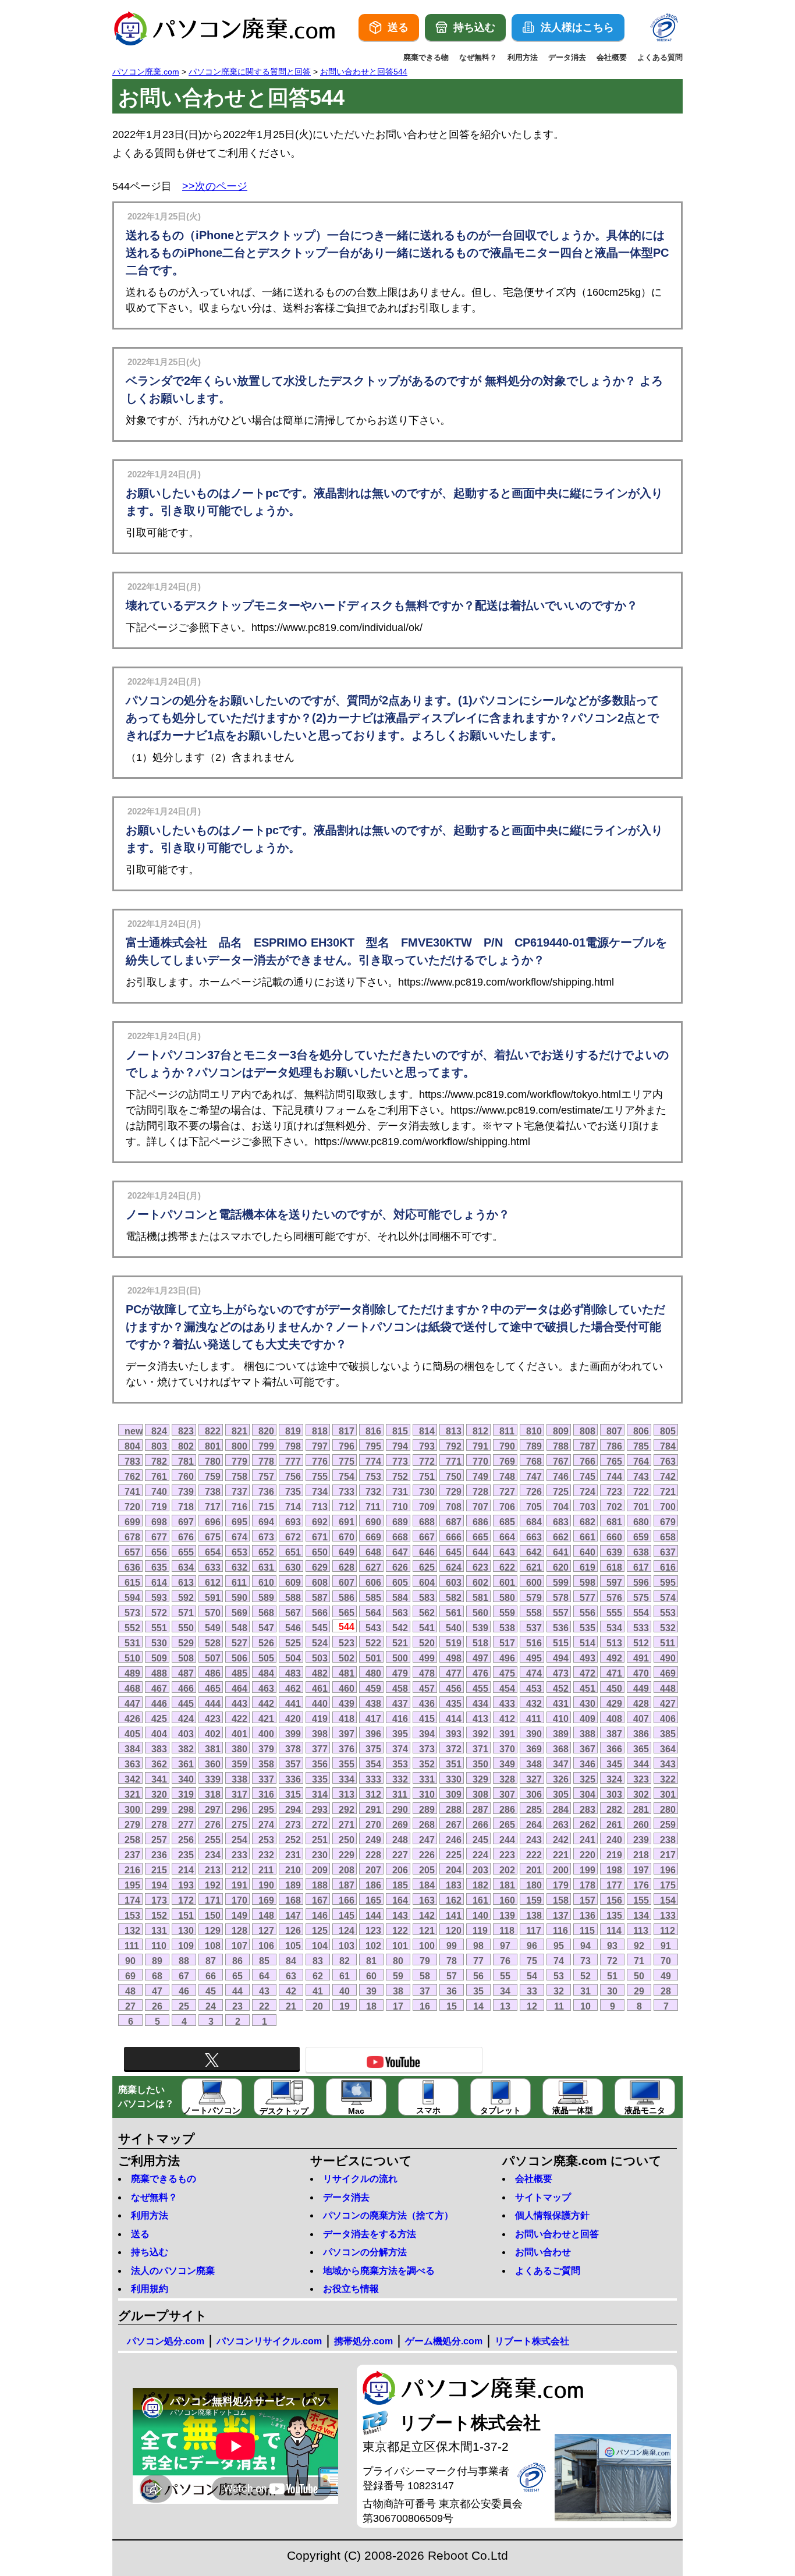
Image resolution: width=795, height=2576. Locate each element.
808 (588, 1431)
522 (373, 1643)
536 (561, 1628)
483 (293, 1673)
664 (507, 1537)
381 (213, 1749)
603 (454, 1582)
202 (507, 1870)
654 (213, 1552)
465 (213, 1688)
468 (132, 1688)
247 (427, 1840)
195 (132, 1885)
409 (588, 1718)
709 (427, 1507)
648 (373, 1552)
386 (641, 1734)
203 (480, 1870)
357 (293, 1764)
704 (561, 1507)
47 (157, 1991)
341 (159, 1779)
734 (320, 1491)
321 (132, 1794)
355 (347, 1764)
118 (507, 1930)
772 (427, 1461)
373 (427, 1749)
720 (132, 1507)
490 (668, 1658)
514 (588, 1643)
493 (588, 1658)
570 (213, 1613)
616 (668, 1567)
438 (373, 1703)
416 (400, 1718)
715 (266, 1507)
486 (213, 1673)
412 (507, 1718)
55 (505, 1976)
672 (293, 1537)
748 (507, 1476)
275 (239, 1824)
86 (237, 1961)
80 (398, 1961)
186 (373, 1885)
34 (505, 1991)
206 (400, 1870)
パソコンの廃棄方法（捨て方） (388, 2215)
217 (668, 1855)
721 (668, 1491)
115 (587, 1930)
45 (211, 1991)
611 (239, 1582)
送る (140, 2234)
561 (454, 1613)
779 (239, 1461)
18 (371, 2006)
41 (318, 1991)
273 (293, 1824)
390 (534, 1734)
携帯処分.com (363, 2341)
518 (480, 1643)
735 (293, 1491)
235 (186, 1855)
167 (320, 1900)
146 (320, 1915)
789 (534, 1446)
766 (588, 1461)
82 (345, 1961)
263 (561, 1824)
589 (266, 1597)
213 (213, 1870)
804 (132, 1446)
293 (320, 1809)
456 (454, 1688)
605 (400, 1582)
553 (668, 1613)
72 (612, 1961)
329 (480, 1779)
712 (347, 1507)
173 (159, 1900)
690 (373, 1522)
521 (400, 1643)
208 (347, 1870)
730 (427, 1491)
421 (266, 1718)
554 (641, 1613)
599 (561, 1582)
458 (400, 1688)
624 (454, 1567)
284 (561, 1809)
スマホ (428, 2110)
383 (159, 1749)
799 (266, 1446)
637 (668, 1552)
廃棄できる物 (426, 57)
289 (427, 1809)
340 (186, 1779)
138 (534, 1915)
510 (132, 1658)
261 (614, 1824)
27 (130, 2006)
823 (186, 1431)
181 (507, 1885)
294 (293, 1809)
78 (452, 1961)
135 (614, 1915)
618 (614, 1567)
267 (454, 1824)
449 (641, 1688)
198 (614, 1870)
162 (454, 1900)
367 (588, 1749)
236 (159, 1855)
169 (266, 1900)
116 (560, 1930)
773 (400, 1461)
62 (318, 1976)
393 (454, 1734)
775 (347, 1461)
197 (641, 1870)
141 (454, 1915)
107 (239, 1946)
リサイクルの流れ (360, 2179)
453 (534, 1688)
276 (213, 1824)
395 (400, 1734)
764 (641, 1461)
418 (347, 1718)
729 (454, 1491)
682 (588, 1522)
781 (186, 1461)
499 (427, 1658)
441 (293, 1703)
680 (641, 1522)
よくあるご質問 (548, 2271)
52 (585, 1976)
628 (347, 1567)
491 (641, 1658)
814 (427, 1431)
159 (534, 1900)
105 (293, 1946)
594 (132, 1597)
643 (507, 1552)
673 (266, 1537)
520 (427, 1643)
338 (239, 1779)
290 (400, 1809)
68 (157, 1976)
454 (507, 1688)
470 (641, 1673)
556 (588, 1613)
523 (347, 1643)
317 (239, 1794)
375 (373, 1749)
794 (400, 1446)
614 (159, 1582)
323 (641, 1779)
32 (559, 1991)
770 (480, 1461)
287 (480, 1809)
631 (266, 1567)
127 (266, 1930)
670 (347, 1537)
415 (427, 1718)
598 (588, 1582)
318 (213, 1794)
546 (293, 1628)
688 (427, 1522)
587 (320, 1597)
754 (347, 1476)
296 (239, 1809)
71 (639, 1961)
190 (266, 1885)
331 (427, 1779)
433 (507, 1703)
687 (454, 1522)
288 (454, 1809)
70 (666, 1961)
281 (641, 1809)
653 (239, 1552)
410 (561, 1718)
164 (400, 1900)
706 (507, 1507)
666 (454, 1537)
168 (293, 1900)
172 (186, 1900)
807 (614, 1431)
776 (320, 1461)
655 (186, 1552)
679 (668, 1522)
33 (532, 1991)
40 (345, 1991)
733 (347, 1491)
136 (588, 1915)
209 (320, 1870)
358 (266, 1764)
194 (159, 1885)
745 (588, 1476)
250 (347, 1840)
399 (293, 1734)
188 (320, 1885)
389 (561, 1734)
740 (159, 1491)
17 (398, 2006)
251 (320, 1840)
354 (373, 1764)
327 (534, 1779)
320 (159, 1794)
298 (186, 1809)
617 (641, 1567)
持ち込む (150, 2252)
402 (213, 1734)
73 (585, 1961)
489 (132, 1673)
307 (507, 1794)
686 (480, 1522)
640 (588, 1552)
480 (373, 1673)
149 (239, 1915)
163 (427, 1900)
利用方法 (523, 57)
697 (186, 1522)
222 (534, 1855)
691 (347, 1522)
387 (614, 1734)
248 (400, 1840)
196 (668, 1870)
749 (480, 1476)
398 (320, 1734)
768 (534, 1461)
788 (561, 1446)
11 (559, 2006)
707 (480, 1507)
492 (614, 1658)
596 (641, 1582)
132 (132, 1930)
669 (373, 1537)
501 (373, 1658)
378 (293, 1749)
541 (427, 1628)
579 (534, 1597)
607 (347, 1582)
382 (186, 1749)
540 (454, 1628)
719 (159, 1507)
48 (130, 1991)
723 (614, 1491)
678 (132, 1537)
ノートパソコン (212, 2110)
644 (480, 1552)
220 (588, 1855)
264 (534, 1824)
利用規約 (150, 2289)
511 (668, 1643)
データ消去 (567, 57)
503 (320, 1658)
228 (373, 1855)
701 (641, 1507)
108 (213, 1946)
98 (478, 1946)
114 (614, 1930)
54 (532, 1976)
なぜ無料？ (478, 57)
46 (184, 1991)
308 (480, 1794)
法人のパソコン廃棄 (173, 2271)
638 (641, 1552)
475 (507, 1673)
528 (213, 1643)
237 (132, 1855)
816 (373, 1431)
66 (211, 1976)
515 (561, 1643)
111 (132, 1946)
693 (293, 1522)
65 (237, 1976)
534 (614, 1628)
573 (132, 1613)
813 (454, 1431)
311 (400, 1794)
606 (373, 1582)
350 (480, 1764)
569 (239, 1613)
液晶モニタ (645, 2110)
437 (400, 1703)
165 (373, 1900)
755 (320, 1476)
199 (588, 1870)
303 (614, 1794)
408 (614, 1718)
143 (400, 1915)
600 (534, 1582)
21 (291, 2006)
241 (588, 1840)
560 (480, 1613)
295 (266, 1809)
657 (132, 1552)
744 (614, 1476)
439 (347, 1703)
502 (347, 1658)
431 (561, 1703)
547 (266, 1628)
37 (425, 1991)
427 (668, 1703)
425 (159, 1718)
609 (293, 1582)
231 (293, 1855)
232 (266, 1855)
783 (132, 1461)
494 (561, 1658)
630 (293, 1567)
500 (400, 1658)
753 (373, 1476)
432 (534, 1703)
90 (130, 1961)
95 (559, 1946)
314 (320, 1794)
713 (320, 1507)
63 (291, 1976)
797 (320, 1446)
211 (266, 1870)
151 (186, 1915)
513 (614, 1643)
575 (641, 1597)
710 (400, 1507)
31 (585, 1991)
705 (534, 1507)
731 (400, 1491)
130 (186, 1930)
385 (668, 1734)
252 (293, 1840)
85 (264, 1961)
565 (347, 1613)
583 (427, 1597)
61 (345, 1976)
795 (373, 1446)
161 (480, 1900)
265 (507, 1824)
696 (213, 1522)
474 (534, 1673)
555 (614, 1613)
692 (320, 1522)
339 (213, 1779)
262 (588, 1824)
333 (373, 1779)
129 (213, 1930)
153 (132, 1915)
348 (534, 1764)
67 (184, 1976)
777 (293, 1461)
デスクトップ (284, 2111)
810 (534, 1431)
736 (266, 1491)
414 (454, 1718)
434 (480, 1703)
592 (186, 1597)
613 (186, 1582)
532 (668, 1628)
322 (668, 1779)
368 (561, 1749)
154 (668, 1900)
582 (454, 1597)
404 (159, 1734)
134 (641, 1915)
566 (320, 1613)
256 (186, 1840)
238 (668, 1840)
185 (400, 1885)
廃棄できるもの (164, 2179)
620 (561, 1567)
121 (427, 1930)
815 (400, 1431)
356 (320, 1764)
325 (588, 1779)
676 (186, 1537)
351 (454, 1764)
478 (427, 1673)
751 (427, 1476)
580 (507, 1597)
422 (239, 1718)
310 (427, 1794)
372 (454, 1749)
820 (266, 1431)
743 (641, 1476)
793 (427, 1446)
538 (507, 1628)
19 (345, 2006)
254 (239, 1840)
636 (132, 1567)
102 (373, 1946)
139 (507, 1915)
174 (132, 1900)
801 (213, 1446)
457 (427, 1688)
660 (614, 1537)
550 (186, 1628)
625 (427, 1567)
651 (293, 1552)
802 (186, 1446)
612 (213, 1582)
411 (534, 1718)
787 (588, 1446)
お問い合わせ (543, 2252)
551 (159, 1628)
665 (480, 1537)
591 (213, 1597)
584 (400, 1597)
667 (427, 1537)
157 (588, 1900)
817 (347, 1431)
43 (264, 1991)
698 (159, 1522)
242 (561, 1840)
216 (132, 1870)
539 (480, 1628)
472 (588, 1673)
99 (452, 1946)
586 (347, 1597)
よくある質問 (660, 57)
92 (639, 1946)
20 (318, 2006)
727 (507, 1491)
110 (159, 1946)
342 (132, 1779)
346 (588, 1764)
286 (507, 1809)
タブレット (501, 2110)
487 (186, 1673)
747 (534, 1476)
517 (507, 1643)
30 (612, 1991)
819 (293, 1431)
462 (293, 1688)
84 (291, 1961)
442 (266, 1703)
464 (239, 1688)
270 (373, 1824)
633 (213, 1567)
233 (239, 1855)
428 (641, 1703)
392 (480, 1734)
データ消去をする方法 (370, 2234)
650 (320, 1552)
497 (480, 1658)
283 (588, 1809)
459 (373, 1688)
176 (641, 1885)
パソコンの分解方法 (365, 2252)
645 (454, 1552)
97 (505, 1946)
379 (266, 1749)
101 (400, 1946)
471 (614, 1673)
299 (159, 1809)
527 (239, 1643)
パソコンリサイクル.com (269, 2341)
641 (561, 1552)
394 (427, 1734)
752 (400, 1476)
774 (373, 1461)
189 (293, 1885)
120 (454, 1930)
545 (320, 1628)
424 (186, 1718)
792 (454, 1446)
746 (561, 1476)
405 (132, 1734)
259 (668, 1824)
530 (159, 1643)
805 (668, 1431)
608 (320, 1582)
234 (213, 1855)
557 (561, 1613)
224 (480, 1855)
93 (612, 1946)
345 (614, 1764)
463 (266, 1688)
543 (373, 1628)
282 (614, 1809)
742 (668, 1476)
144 (373, 1915)
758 (239, 1476)
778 (266, 1461)
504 (293, 1658)
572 (159, 1613)
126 (293, 1930)
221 (561, 1855)
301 (668, 1794)
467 (159, 1688)
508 (186, 1658)
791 (480, 1446)
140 (480, 1915)
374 (400, 1749)
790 (507, 1446)
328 (507, 1779)
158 (561, 1900)
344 (641, 1764)
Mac (356, 2111)
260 (641, 1824)
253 (266, 1840)
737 (239, 1491)
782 (159, 1461)
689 (400, 1522)
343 (668, 1764)
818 (320, 1431)
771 (454, 1461)
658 (668, 1537)
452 (561, 1688)
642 (534, 1552)
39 (371, 1991)
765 (614, 1461)
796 (347, 1446)
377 (320, 1749)
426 (132, 1718)
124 (347, 1930)
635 (159, 1567)
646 (427, 1552)
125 (320, 1930)
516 (534, 1643)
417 (373, 1718)
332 (400, 1779)
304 (588, 1794)
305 (561, 1794)
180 (534, 1885)
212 (239, 1870)
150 (213, 1915)
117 (534, 1930)
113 (641, 1930)
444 (213, 1703)
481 (347, 1673)
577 (588, 1597)
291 (373, 1809)
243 (534, 1840)
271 (347, 1824)
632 (239, 1567)
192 (213, 1885)
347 (561, 1764)
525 (293, 1643)
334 (347, 1779)
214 (186, 1870)
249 (373, 1840)
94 (585, 1946)
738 (213, 1491)
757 (266, 1476)
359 (239, 1764)
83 (318, 1961)
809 (561, 1431)
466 (186, 1688)
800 (239, 1446)
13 (505, 2006)
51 (612, 1976)
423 (213, 1718)
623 (480, 1567)
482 (320, 1673)
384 (132, 1749)
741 (132, 1491)
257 (159, 1840)
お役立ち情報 (351, 2289)
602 (480, 1582)
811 (507, 1431)
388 (588, 1734)
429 (614, 1703)
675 (213, 1537)
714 (293, 1507)
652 (266, 1552)
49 (666, 1976)
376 (347, 1749)
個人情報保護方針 (552, 2215)
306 (534, 1794)
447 (132, 1703)
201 (534, 1870)
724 (588, 1491)
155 (641, 1900)
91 (666, 1946)
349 (507, 1764)
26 (157, 2006)
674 (239, 1537)
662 (561, 1537)
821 (239, 1431)
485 (239, 1673)
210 (293, 1870)
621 (534, 1567)
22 (264, 2006)
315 (293, 1794)
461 (320, 1688)
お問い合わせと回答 (557, 2234)
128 (239, 1930)
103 (347, 1946)
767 (561, 1461)
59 (398, 1976)
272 (320, 1824)
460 (347, 1688)
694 (266, 1522)
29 (639, 1991)
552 (132, 1628)
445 (186, 1703)
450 (614, 1688)
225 (454, 1855)
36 (452, 1991)
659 (641, 1537)
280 (668, 1809)
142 (427, 1915)
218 (641, 1855)
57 (452, 1976)
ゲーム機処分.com (444, 2341)
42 (291, 1991)
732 (373, 1491)
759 (213, 1476)
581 (480, 1597)
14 (478, 2006)
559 (507, 1613)
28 (666, 1991)
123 (373, 1930)
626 (400, 1567)
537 (534, 1628)
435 (454, 1703)
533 (641, 1628)
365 (641, 1749)
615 (132, 1582)
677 (159, 1537)
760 (186, 1476)
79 (425, 1961)
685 (507, 1522)
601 (507, 1582)
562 (427, 1613)
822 (213, 1431)
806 (641, 1431)
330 (454, 1779)
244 (507, 1840)
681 (614, 1522)
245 (480, 1840)
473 (561, 1673)
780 (213, 1461)
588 (293, 1597)
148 (266, 1915)
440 (320, 1703)
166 (347, 1900)
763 (668, 1461)
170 (239, 1900)
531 (132, 1643)
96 (532, 1946)
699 (132, 1522)
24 (211, 2006)
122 (400, 1930)
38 (398, 1991)
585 (373, 1597)
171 (213, 1900)
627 (373, 1567)
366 (614, 1749)
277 (186, 1824)
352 (427, 1764)
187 (347, 1885)
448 (668, 1688)
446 (159, 1703)
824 (159, 1431)
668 (400, 1537)
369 (534, 1749)
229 (347, 1855)
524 (320, 1643)
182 (480, 1885)
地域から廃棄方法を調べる (379, 2271)
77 (478, 1961)
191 (239, 1885)
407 (641, 1718)
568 (266, 1613)
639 (614, 1552)
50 (639, 1976)
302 (641, 1794)
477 (454, 1673)
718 (186, 1507)
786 (614, 1446)
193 (186, 1885)
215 (159, 1870)
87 (211, 1961)
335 (320, 1779)
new (134, 1431)
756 (293, 1476)
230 (320, 1855)
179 (561, 1885)
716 (239, 1507)
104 (320, 1946)
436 (427, 1703)
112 (668, 1930)
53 (559, 1976)
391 (507, 1734)
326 (561, 1779)
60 (371, 1976)
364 (668, 1749)
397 (347, 1734)
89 (157, 1961)
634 (186, 1567)
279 (132, 1824)
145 (347, 1915)
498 (454, 1658)
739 (186, 1491)
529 (186, 1643)
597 (614, 1582)
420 (293, 1718)
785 (641, 1446)
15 (452, 2006)
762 (132, 1476)
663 (534, 1537)
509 (159, 1658)
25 (184, 2006)
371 (480, 1749)
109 (186, 1946)
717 (213, 1507)
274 (266, 1824)
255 (213, 1840)
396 (373, 1734)
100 (427, 1946)
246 (454, 1840)
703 (588, 1507)
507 (213, 1658)
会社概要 (612, 57)
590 (239, 1597)
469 (668, 1673)
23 (237, 2006)
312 (373, 1794)
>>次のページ (215, 186)
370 (507, 1749)
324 (614, 1779)
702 (614, 1507)
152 (159, 1915)
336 (293, 1779)
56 (478, 1976)
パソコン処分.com (166, 2341)
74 (559, 1961)
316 (266, 1794)
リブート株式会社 (532, 2341)
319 (186, 1794)
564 (373, 1613)
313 (347, 1794)
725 (561, 1491)
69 (130, 1976)
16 (425, 2006)
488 (159, 1673)
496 (507, 1658)
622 (507, 1567)
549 (213, 1628)
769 (507, 1461)
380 (239, 1749)
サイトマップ (543, 2197)
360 (213, 1764)
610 (266, 1582)
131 (159, 1930)
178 (588, 1885)
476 (480, 1673)
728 (480, 1491)
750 (454, 1476)
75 (532, 1961)
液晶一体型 (573, 2110)
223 (507, 1855)
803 (159, 1446)
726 (534, 1491)
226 (427, 1855)
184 (427, 1885)
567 (293, 1613)
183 (454, 1885)
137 (561, 1915)
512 (641, 1643)
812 (480, 1431)
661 (588, 1537)
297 (213, 1809)
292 (347, 1809)
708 (454, 1507)
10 (585, 2006)
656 (159, 1552)
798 (293, 1446)
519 (454, 1643)
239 (641, 1840)
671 (320, 1537)
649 (347, 1552)
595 (668, 1582)
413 (480, 1718)
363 (132, 1764)
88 (184, 1961)
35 (478, 1991)
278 (159, 1824)
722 (641, 1491)
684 (534, 1522)
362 (159, 1764)
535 (588, 1628)
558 (534, 1613)
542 (400, 1628)
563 (400, 1613)
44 (237, 1991)
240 (614, 1840)
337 (266, 1779)
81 (371, 1961)
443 (239, 1703)
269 (400, 1824)
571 (186, 1613)
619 (588, 1567)
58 (425, 1976)
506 (239, 1658)
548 (239, 1628)
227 (400, 1855)
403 (186, 1734)
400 (266, 1734)
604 (427, 1582)
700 (668, 1507)
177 (614, 1885)
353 (400, 1764)
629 (320, 1567)
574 (668, 1597)
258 (132, 1840)
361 (186, 1764)
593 (159, 1597)
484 (266, 1673)
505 (266, 1658)
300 (132, 1809)
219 (614, 1855)
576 (614, 1597)
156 (614, 1900)
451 (588, 1688)
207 (373, 1870)
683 (561, 1522)
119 (480, 1930)
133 (668, 1915)
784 (668, 1446)
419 (320, 1718)
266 (480, 1824)
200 (561, 1870)
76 (505, 1961)
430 (588, 1703)
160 (507, 1900)
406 (668, 1718)
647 (400, 1552)
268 (427, 1824)
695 (239, 1522)
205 (427, 1870)
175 (668, 1885)
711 (373, 1507)
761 (159, 1476)
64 (264, 1976)
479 (400, 1673)
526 (266, 1643)
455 (480, 1688)
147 (293, 1915)
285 (534, 1809)
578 (561, 1597)
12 (532, 2006)
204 (454, 1870)
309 (454, 1794)
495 (534, 1658)
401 (239, 1734)
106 (266, 1946)
